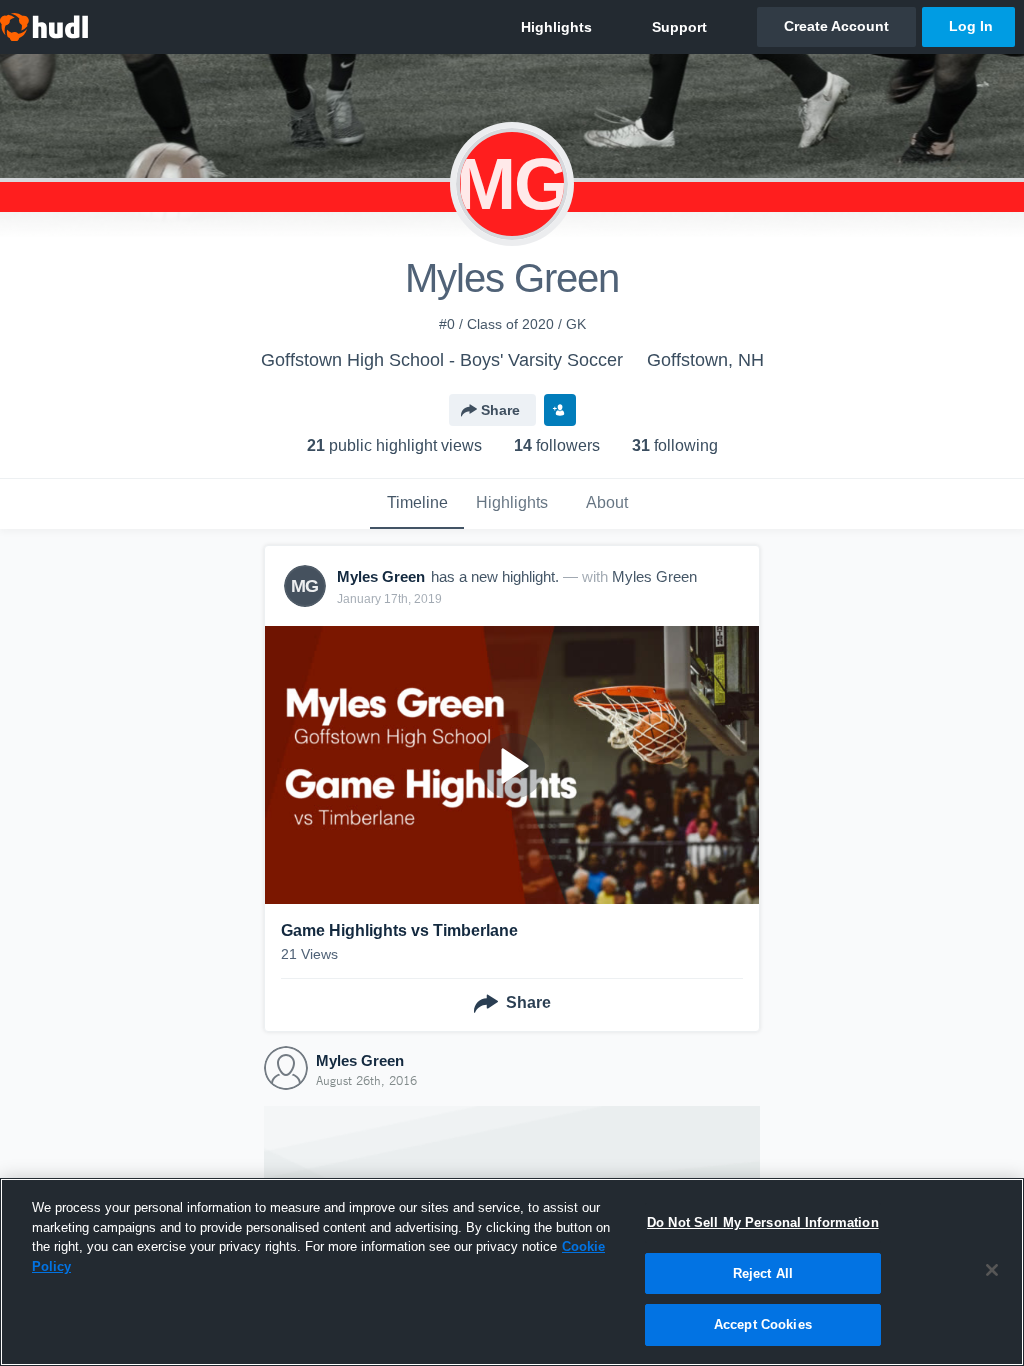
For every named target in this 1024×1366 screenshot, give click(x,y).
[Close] (992, 1270)
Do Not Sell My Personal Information (763, 1222)
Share (500, 410)
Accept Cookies (763, 1324)
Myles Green (654, 576)
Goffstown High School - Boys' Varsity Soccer (442, 360)
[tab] (417, 504)
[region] (512, 1272)
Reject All (763, 1273)
